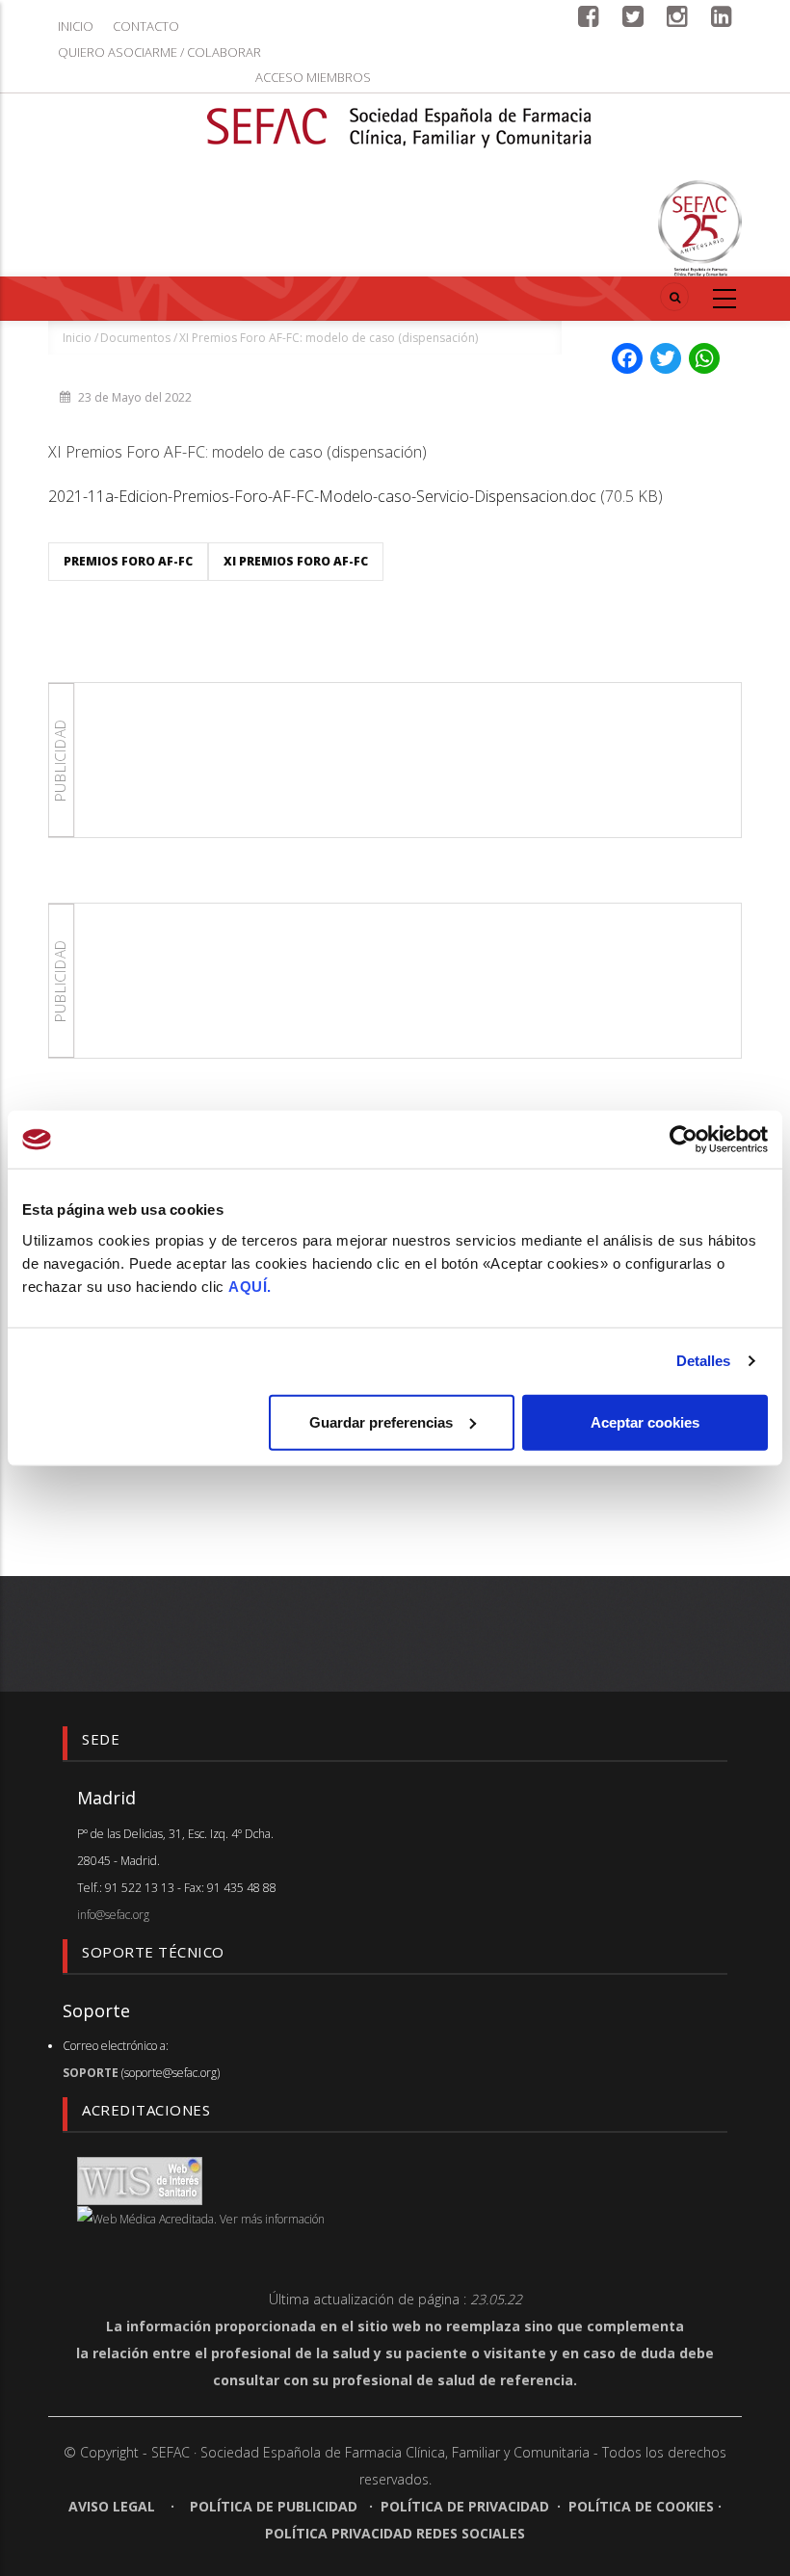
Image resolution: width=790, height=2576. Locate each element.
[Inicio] (400, 116)
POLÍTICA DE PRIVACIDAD (465, 2506)
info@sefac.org (113, 1915)
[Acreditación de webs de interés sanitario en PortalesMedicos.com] (140, 2180)
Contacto (146, 26)
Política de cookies (641, 2506)
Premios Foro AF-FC (128, 561)
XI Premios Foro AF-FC (296, 561)
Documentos (135, 338)
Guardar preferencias (381, 1421)
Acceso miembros (313, 77)
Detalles (704, 1361)
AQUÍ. (250, 1286)
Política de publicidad (274, 2506)
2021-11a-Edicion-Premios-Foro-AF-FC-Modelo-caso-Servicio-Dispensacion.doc (322, 496)
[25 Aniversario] (700, 228)
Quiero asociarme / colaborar (159, 52)
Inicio (76, 26)
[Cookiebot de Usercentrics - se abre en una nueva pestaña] (684, 1140)
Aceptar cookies (645, 1421)
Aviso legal (114, 2506)
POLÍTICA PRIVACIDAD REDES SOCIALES (395, 2533)
